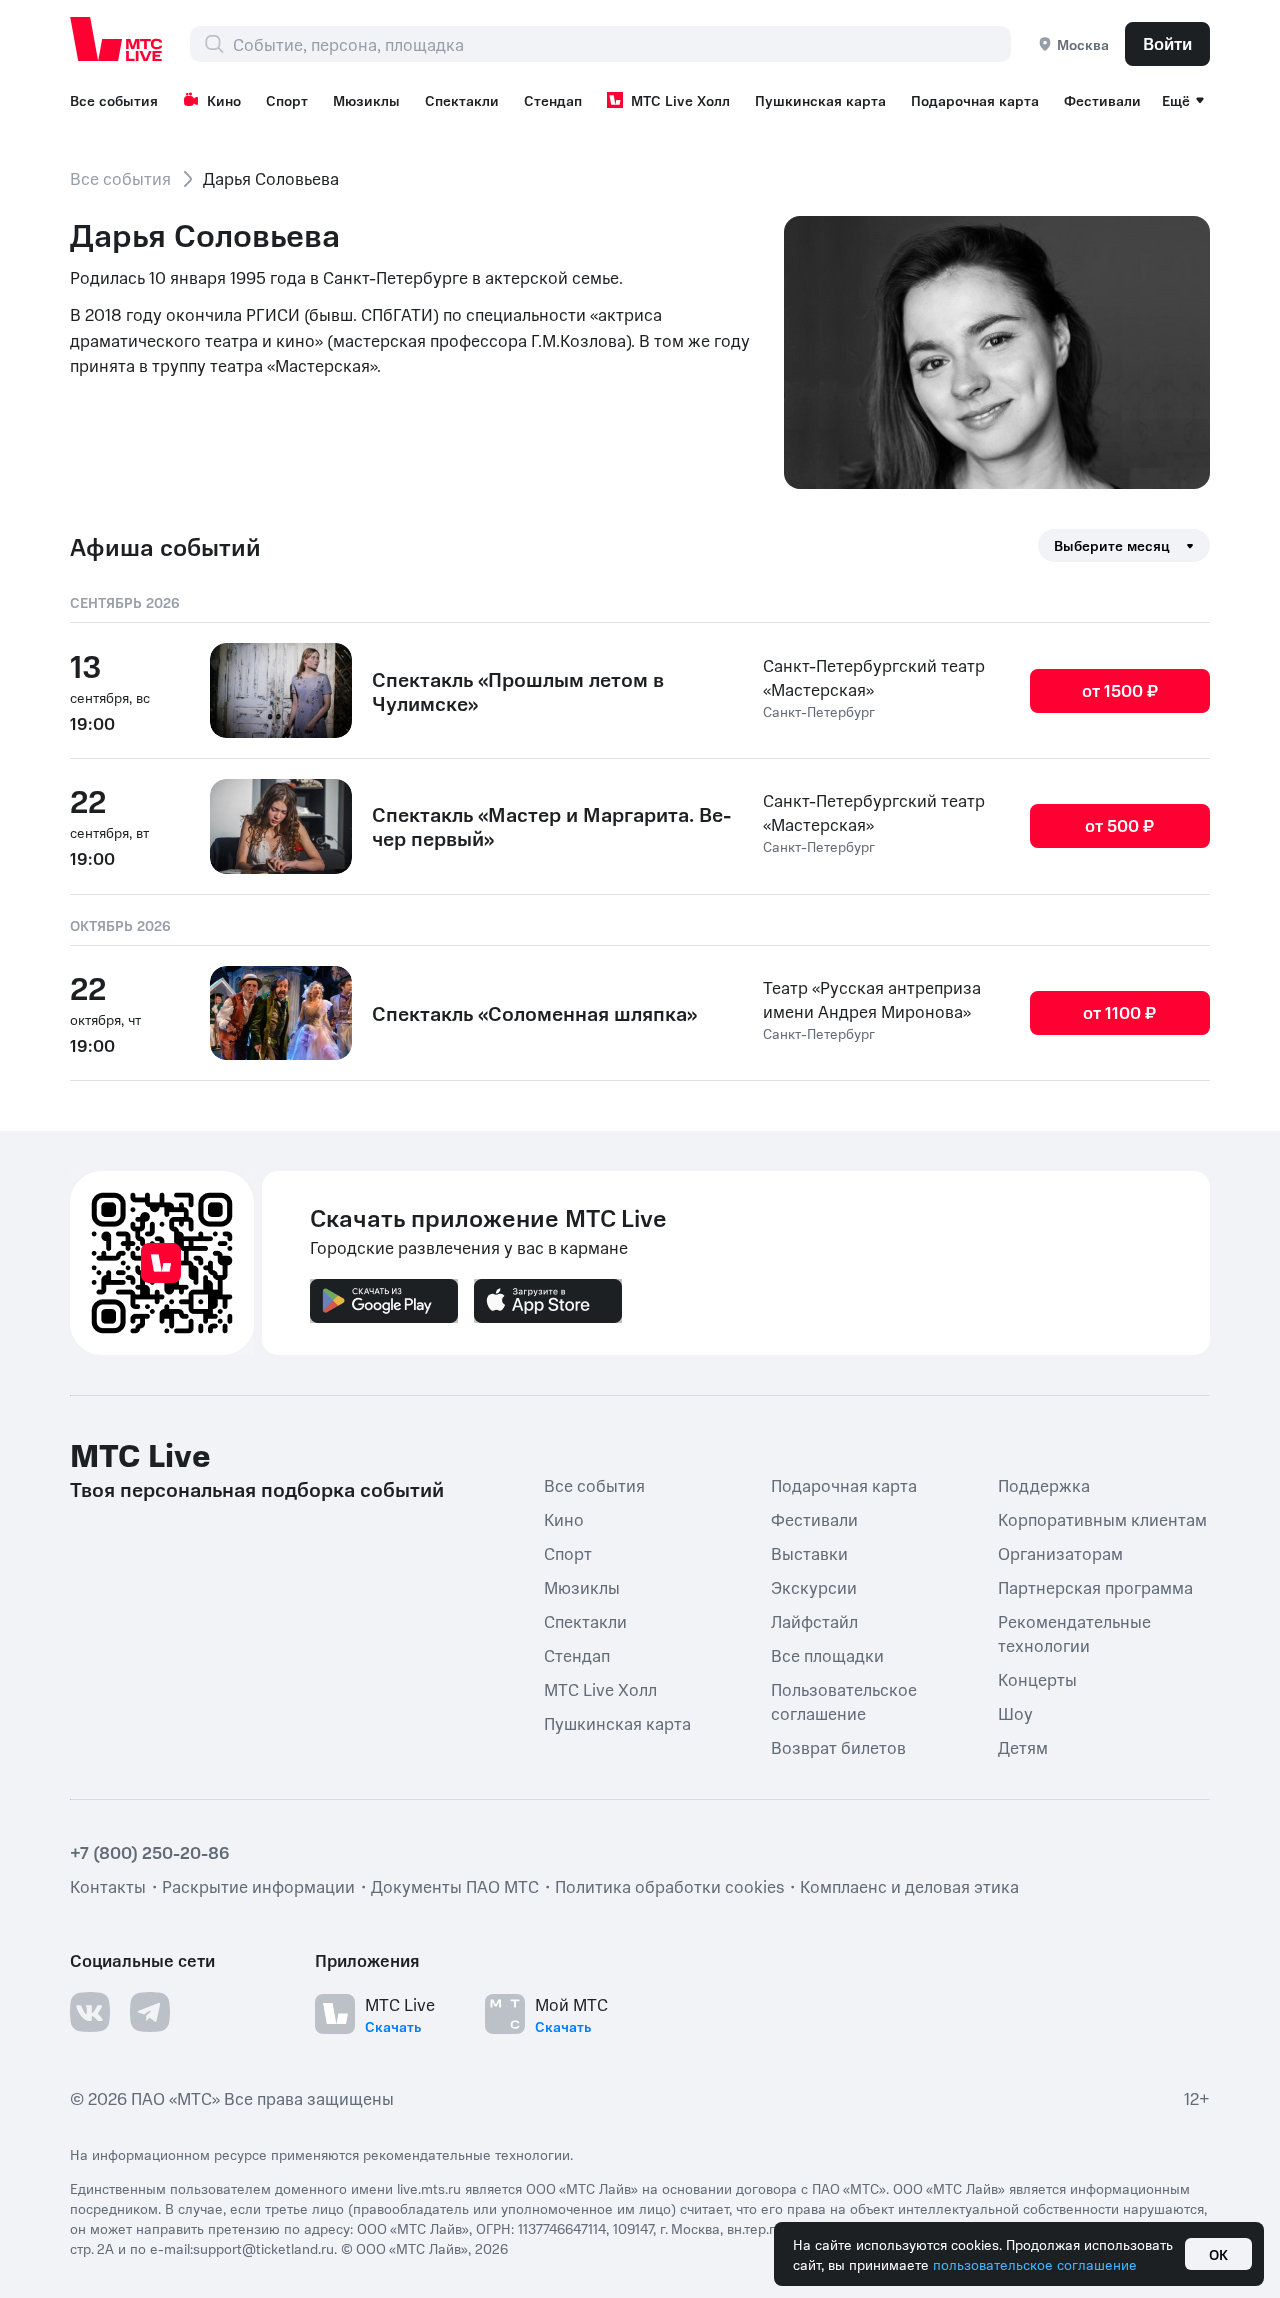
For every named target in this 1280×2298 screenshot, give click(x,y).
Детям (1023, 1747)
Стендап (553, 100)
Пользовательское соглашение (844, 1701)
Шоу (1015, 1713)
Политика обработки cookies (669, 1886)
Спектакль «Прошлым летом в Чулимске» (518, 691)
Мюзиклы (366, 100)
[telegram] (150, 2012)
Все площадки (827, 1655)
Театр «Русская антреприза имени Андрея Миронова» (872, 999)
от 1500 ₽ (1120, 690)
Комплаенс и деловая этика (909, 1886)
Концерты (1037, 1679)
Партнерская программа (1095, 1587)
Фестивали (1102, 100)
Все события (114, 100)
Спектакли (462, 100)
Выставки (809, 1553)
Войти (1167, 43)
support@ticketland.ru (263, 2248)
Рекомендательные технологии (1074, 1633)
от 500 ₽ (1119, 825)
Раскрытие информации (258, 1886)
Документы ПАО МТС (455, 1886)
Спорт (287, 100)
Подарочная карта (975, 100)
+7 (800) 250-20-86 (150, 1852)
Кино (224, 100)
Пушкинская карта (820, 100)
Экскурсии (814, 1587)
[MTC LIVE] (117, 39)
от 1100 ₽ (1119, 1012)
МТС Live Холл (680, 100)
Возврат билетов (838, 1747)
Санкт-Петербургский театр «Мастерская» (874, 677)
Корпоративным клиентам (1102, 1519)
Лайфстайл (814, 1621)
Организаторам (1060, 1553)
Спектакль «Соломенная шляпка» (534, 1013)
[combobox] (621, 44)
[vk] (90, 2012)
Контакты (108, 1886)
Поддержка (1044, 1485)
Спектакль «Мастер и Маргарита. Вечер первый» (551, 826)
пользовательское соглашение (1035, 2264)
